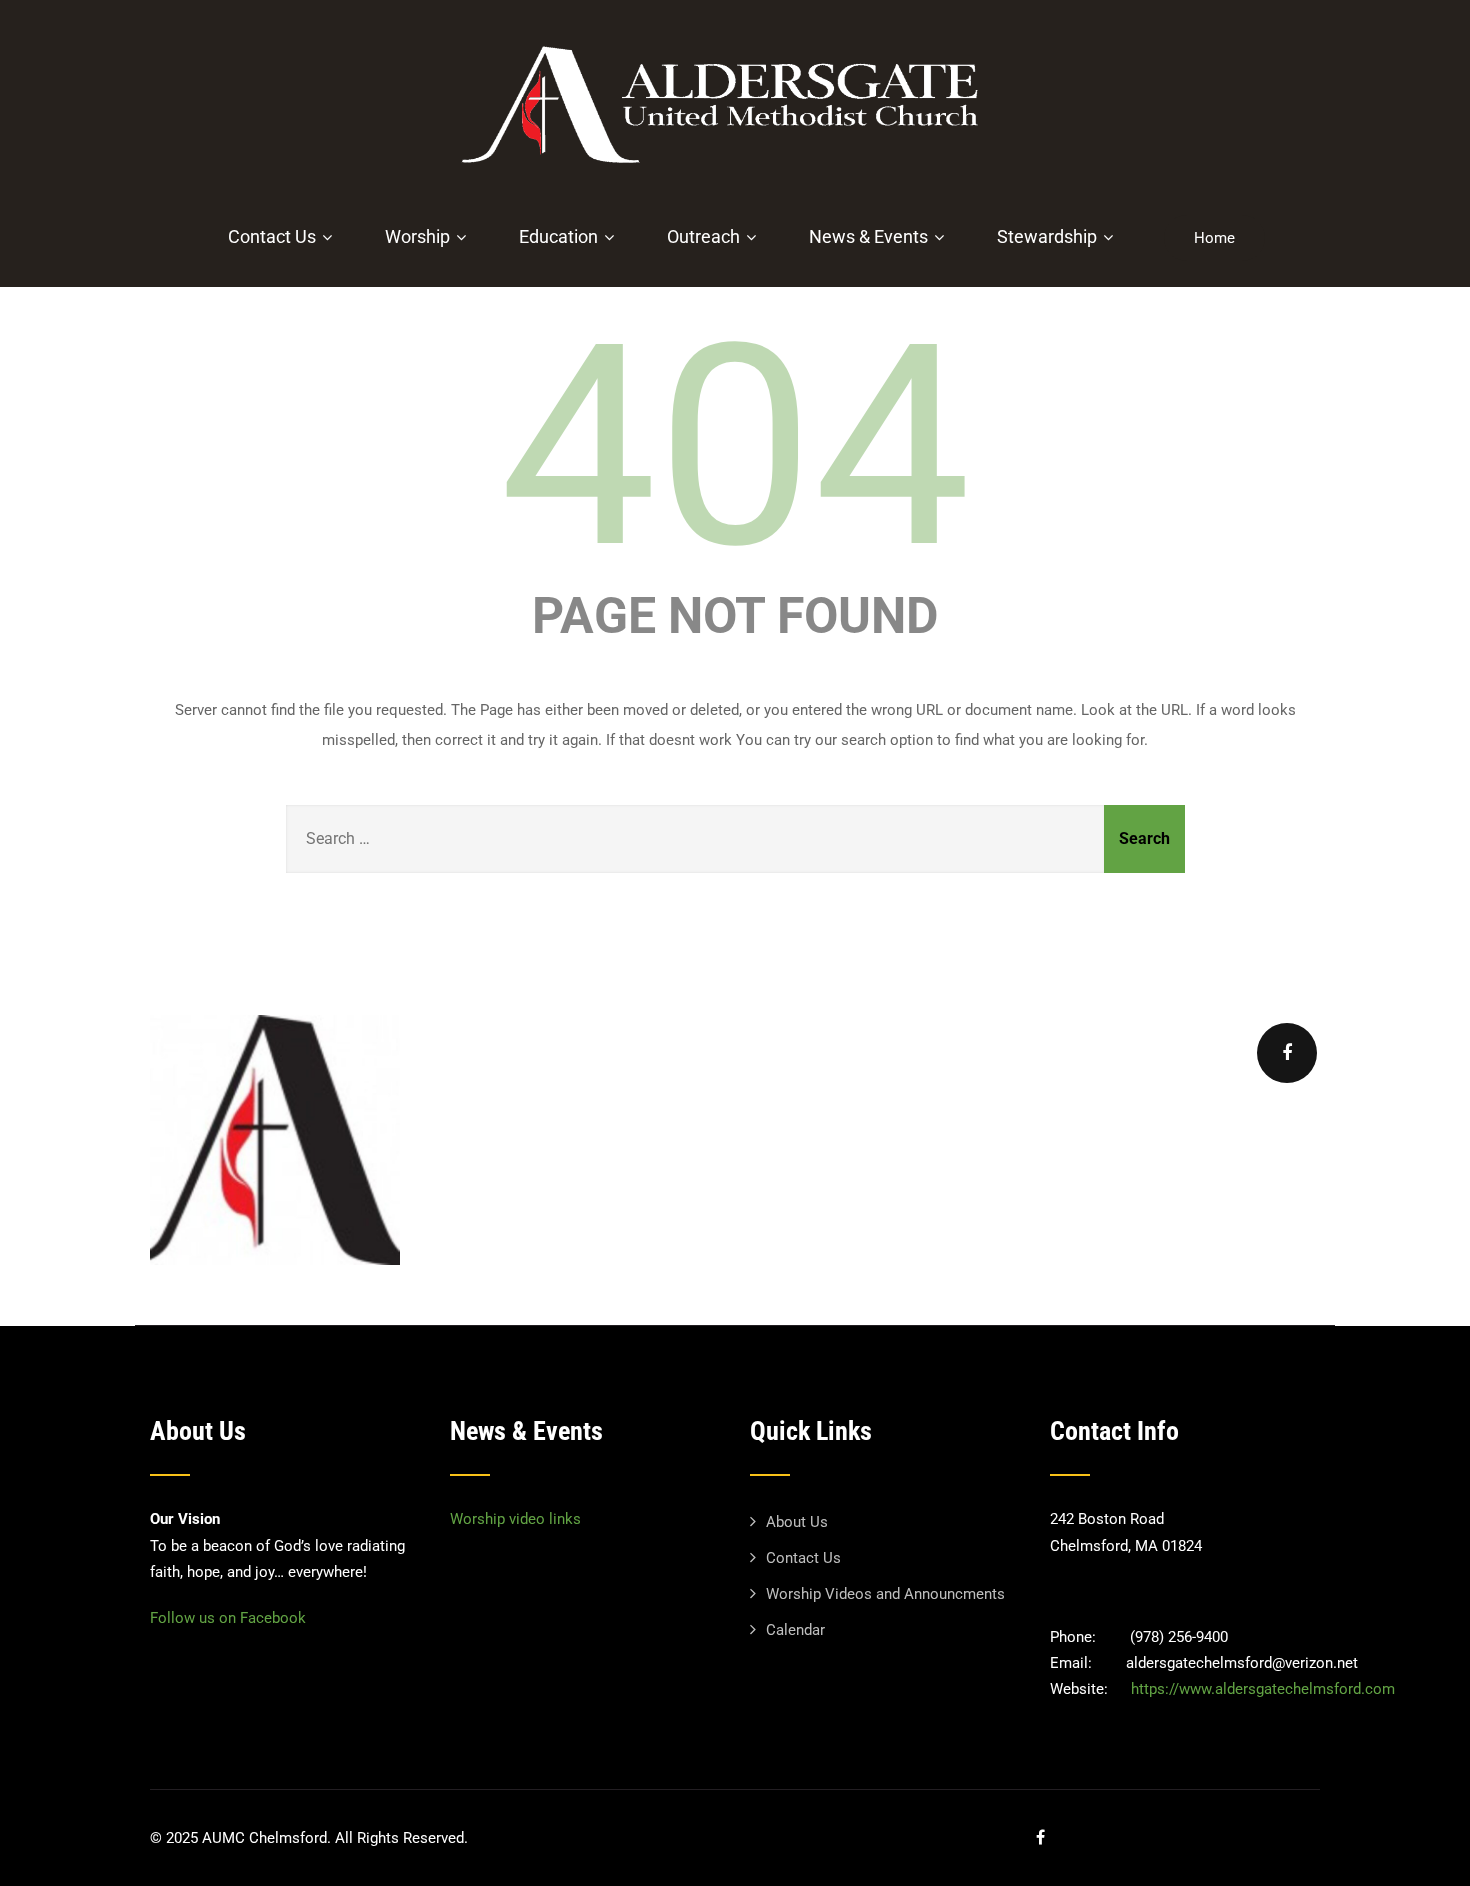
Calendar (795, 1630)
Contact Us (272, 236)
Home (1214, 238)
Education (558, 236)
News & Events (868, 236)
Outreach (703, 236)
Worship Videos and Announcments (885, 1594)
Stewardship (1047, 236)
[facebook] (1287, 1053)
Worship (417, 236)
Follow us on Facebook (228, 1618)
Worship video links (515, 1519)
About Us (797, 1522)
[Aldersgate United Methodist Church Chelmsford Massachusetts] (728, 175)
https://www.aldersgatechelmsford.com (1263, 1689)
